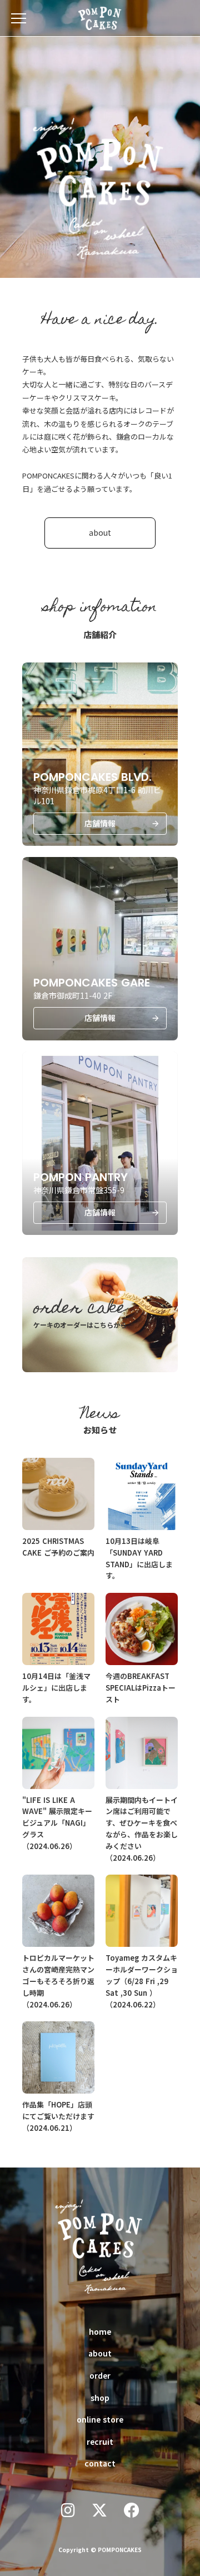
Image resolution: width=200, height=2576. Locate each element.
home (100, 2331)
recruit (100, 2442)
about (100, 2353)
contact (100, 2463)
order (100, 2375)
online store (100, 2419)
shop (100, 2398)
